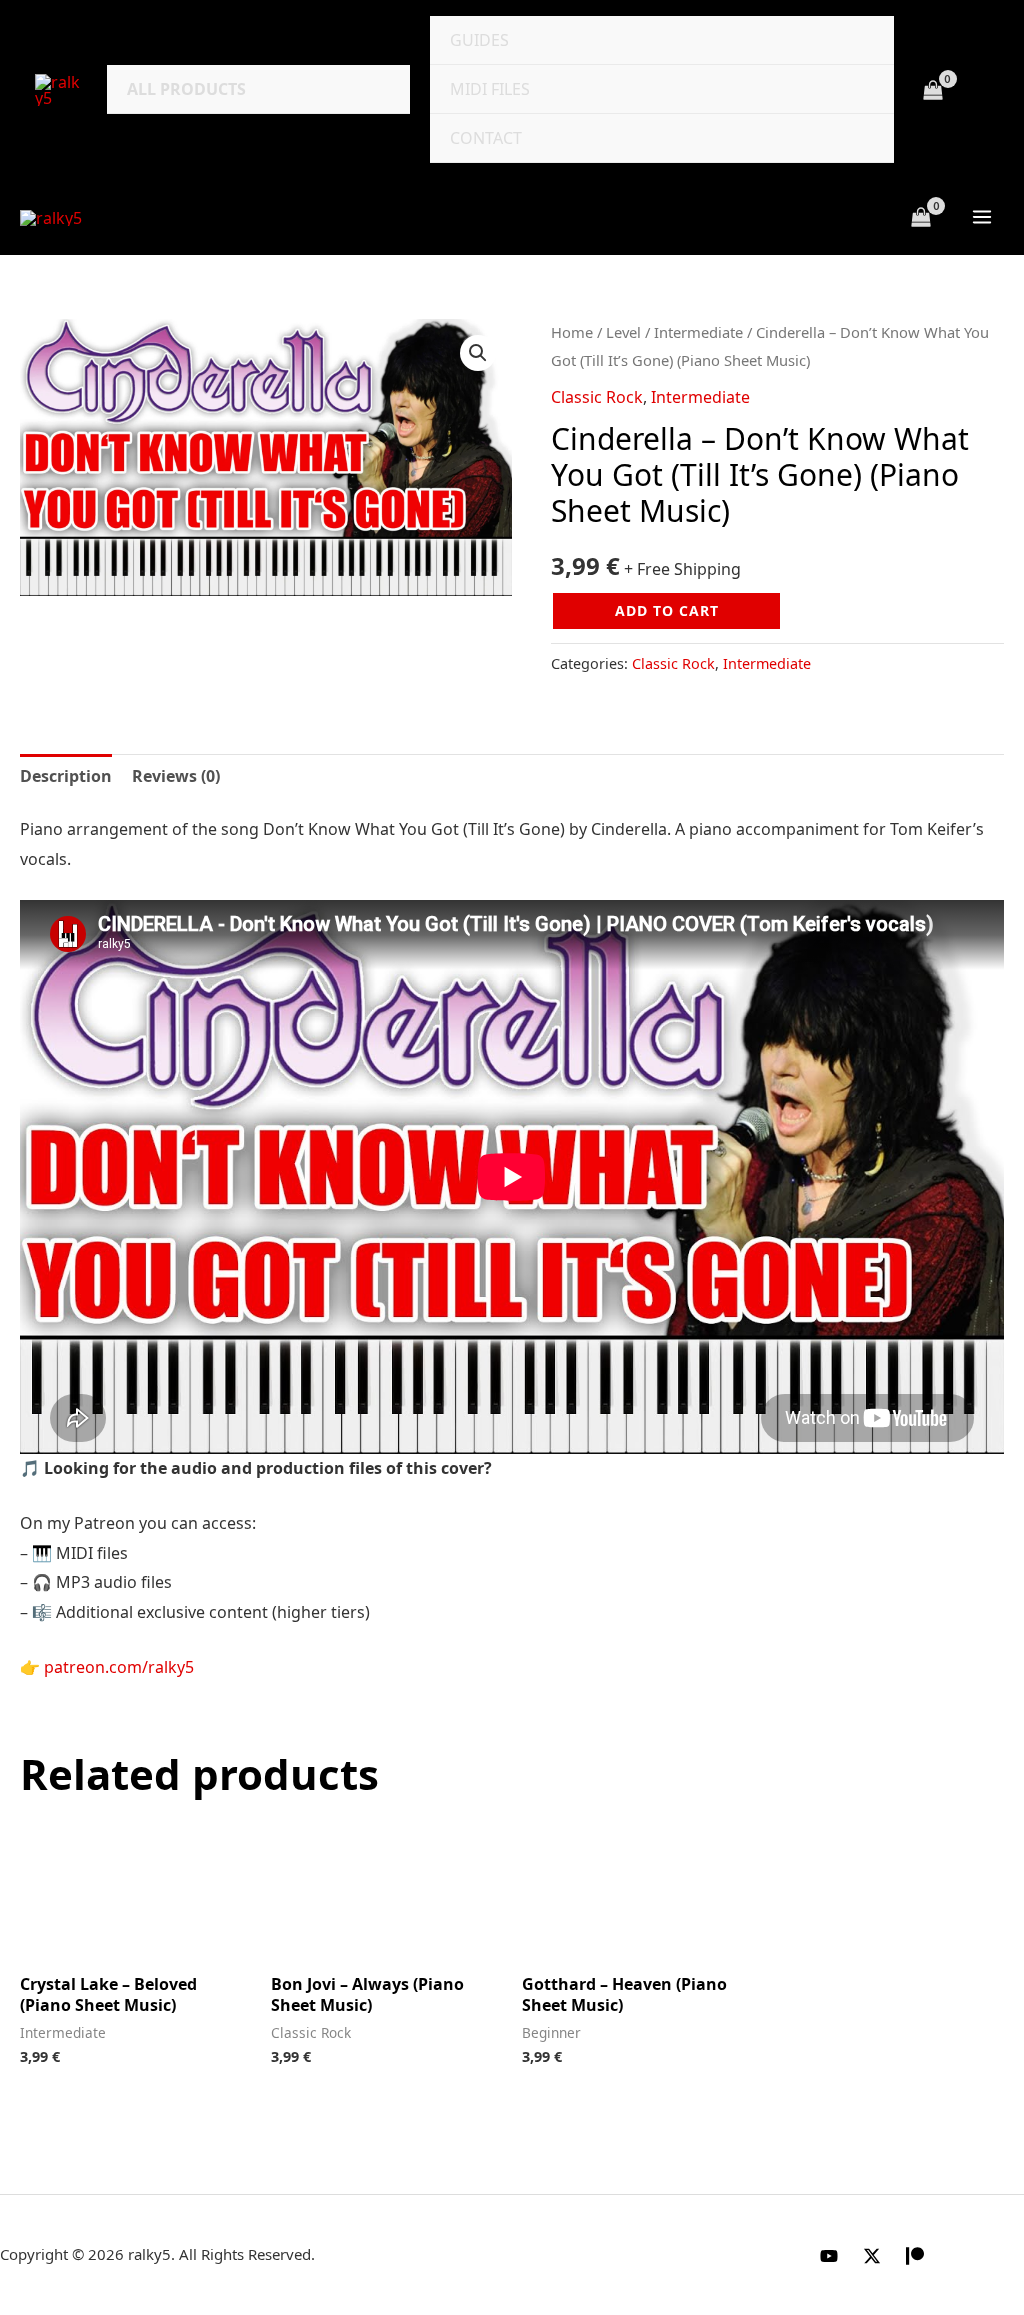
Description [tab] (66, 776)
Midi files (490, 89)
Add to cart (667, 610)
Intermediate (698, 332)
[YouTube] (829, 2256)
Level (623, 332)
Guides (479, 40)
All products (186, 89)
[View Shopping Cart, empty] (932, 89)
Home (572, 332)
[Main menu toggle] (982, 217)
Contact (486, 138)
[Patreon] (915, 2256)
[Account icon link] (980, 90)
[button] (478, 353)
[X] (872, 2256)
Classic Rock (597, 397)
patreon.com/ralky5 (119, 1667)
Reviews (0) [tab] (176, 776)
